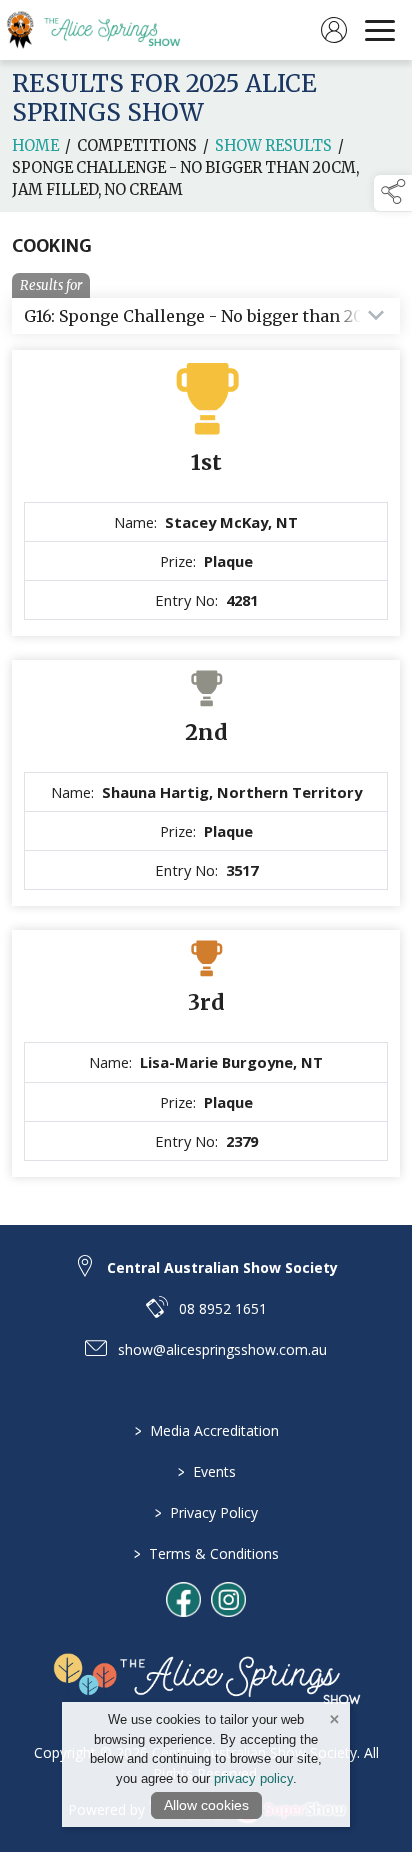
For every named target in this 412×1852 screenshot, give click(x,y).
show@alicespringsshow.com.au (222, 1349)
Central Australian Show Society (222, 1267)
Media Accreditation (206, 1430)
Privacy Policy (206, 1512)
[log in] (334, 30)
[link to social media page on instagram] (228, 1599)
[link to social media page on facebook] (183, 1599)
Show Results (273, 146)
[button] (393, 193)
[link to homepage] (105, 30)
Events (206, 1471)
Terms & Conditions (206, 1553)
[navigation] (380, 30)
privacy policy (253, 1778)
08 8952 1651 (223, 1308)
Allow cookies (206, 1805)
